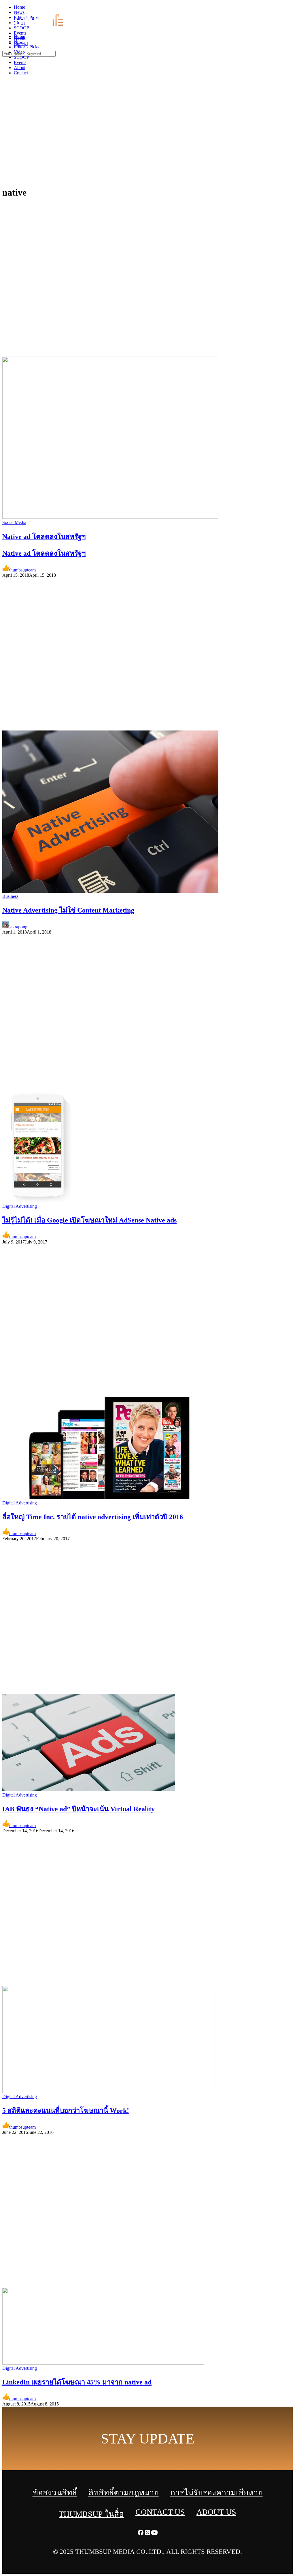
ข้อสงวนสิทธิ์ (55, 2493)
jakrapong (18, 927)
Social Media (14, 522)
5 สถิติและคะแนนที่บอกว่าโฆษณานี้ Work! (66, 2111)
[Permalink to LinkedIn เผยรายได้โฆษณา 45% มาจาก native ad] (103, 2363)
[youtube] (292, 9)
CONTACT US (160, 2512)
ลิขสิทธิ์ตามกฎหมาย (124, 2493)
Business (10, 896)
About (20, 68)
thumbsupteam (22, 570)
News (19, 42)
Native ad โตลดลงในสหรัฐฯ (44, 553)
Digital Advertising (20, 1206)
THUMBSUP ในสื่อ (91, 2514)
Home (19, 36)
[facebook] (278, 9)
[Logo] (42, 27)
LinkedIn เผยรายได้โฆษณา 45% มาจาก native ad (77, 2382)
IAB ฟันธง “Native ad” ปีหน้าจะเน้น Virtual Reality (79, 1809)
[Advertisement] (147, 138)
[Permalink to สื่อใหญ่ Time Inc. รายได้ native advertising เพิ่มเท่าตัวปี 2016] (110, 1498)
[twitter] (285, 9)
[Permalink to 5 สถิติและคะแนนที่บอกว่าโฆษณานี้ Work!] (109, 2091)
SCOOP (21, 57)
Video (19, 52)
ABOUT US (216, 2512)
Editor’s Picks (27, 47)
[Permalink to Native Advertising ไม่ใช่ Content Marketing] (110, 891)
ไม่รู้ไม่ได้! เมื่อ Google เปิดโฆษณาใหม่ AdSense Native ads (89, 1220)
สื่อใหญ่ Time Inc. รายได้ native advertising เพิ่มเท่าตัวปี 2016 (93, 1517)
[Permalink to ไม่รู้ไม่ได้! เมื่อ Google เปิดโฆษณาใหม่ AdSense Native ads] (38, 1201)
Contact (21, 73)
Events (20, 62)
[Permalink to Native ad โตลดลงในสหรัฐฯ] (110, 517)
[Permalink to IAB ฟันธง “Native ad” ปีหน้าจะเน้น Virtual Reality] (89, 1790)
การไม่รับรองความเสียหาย (216, 2493)
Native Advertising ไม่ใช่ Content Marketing (68, 910)
